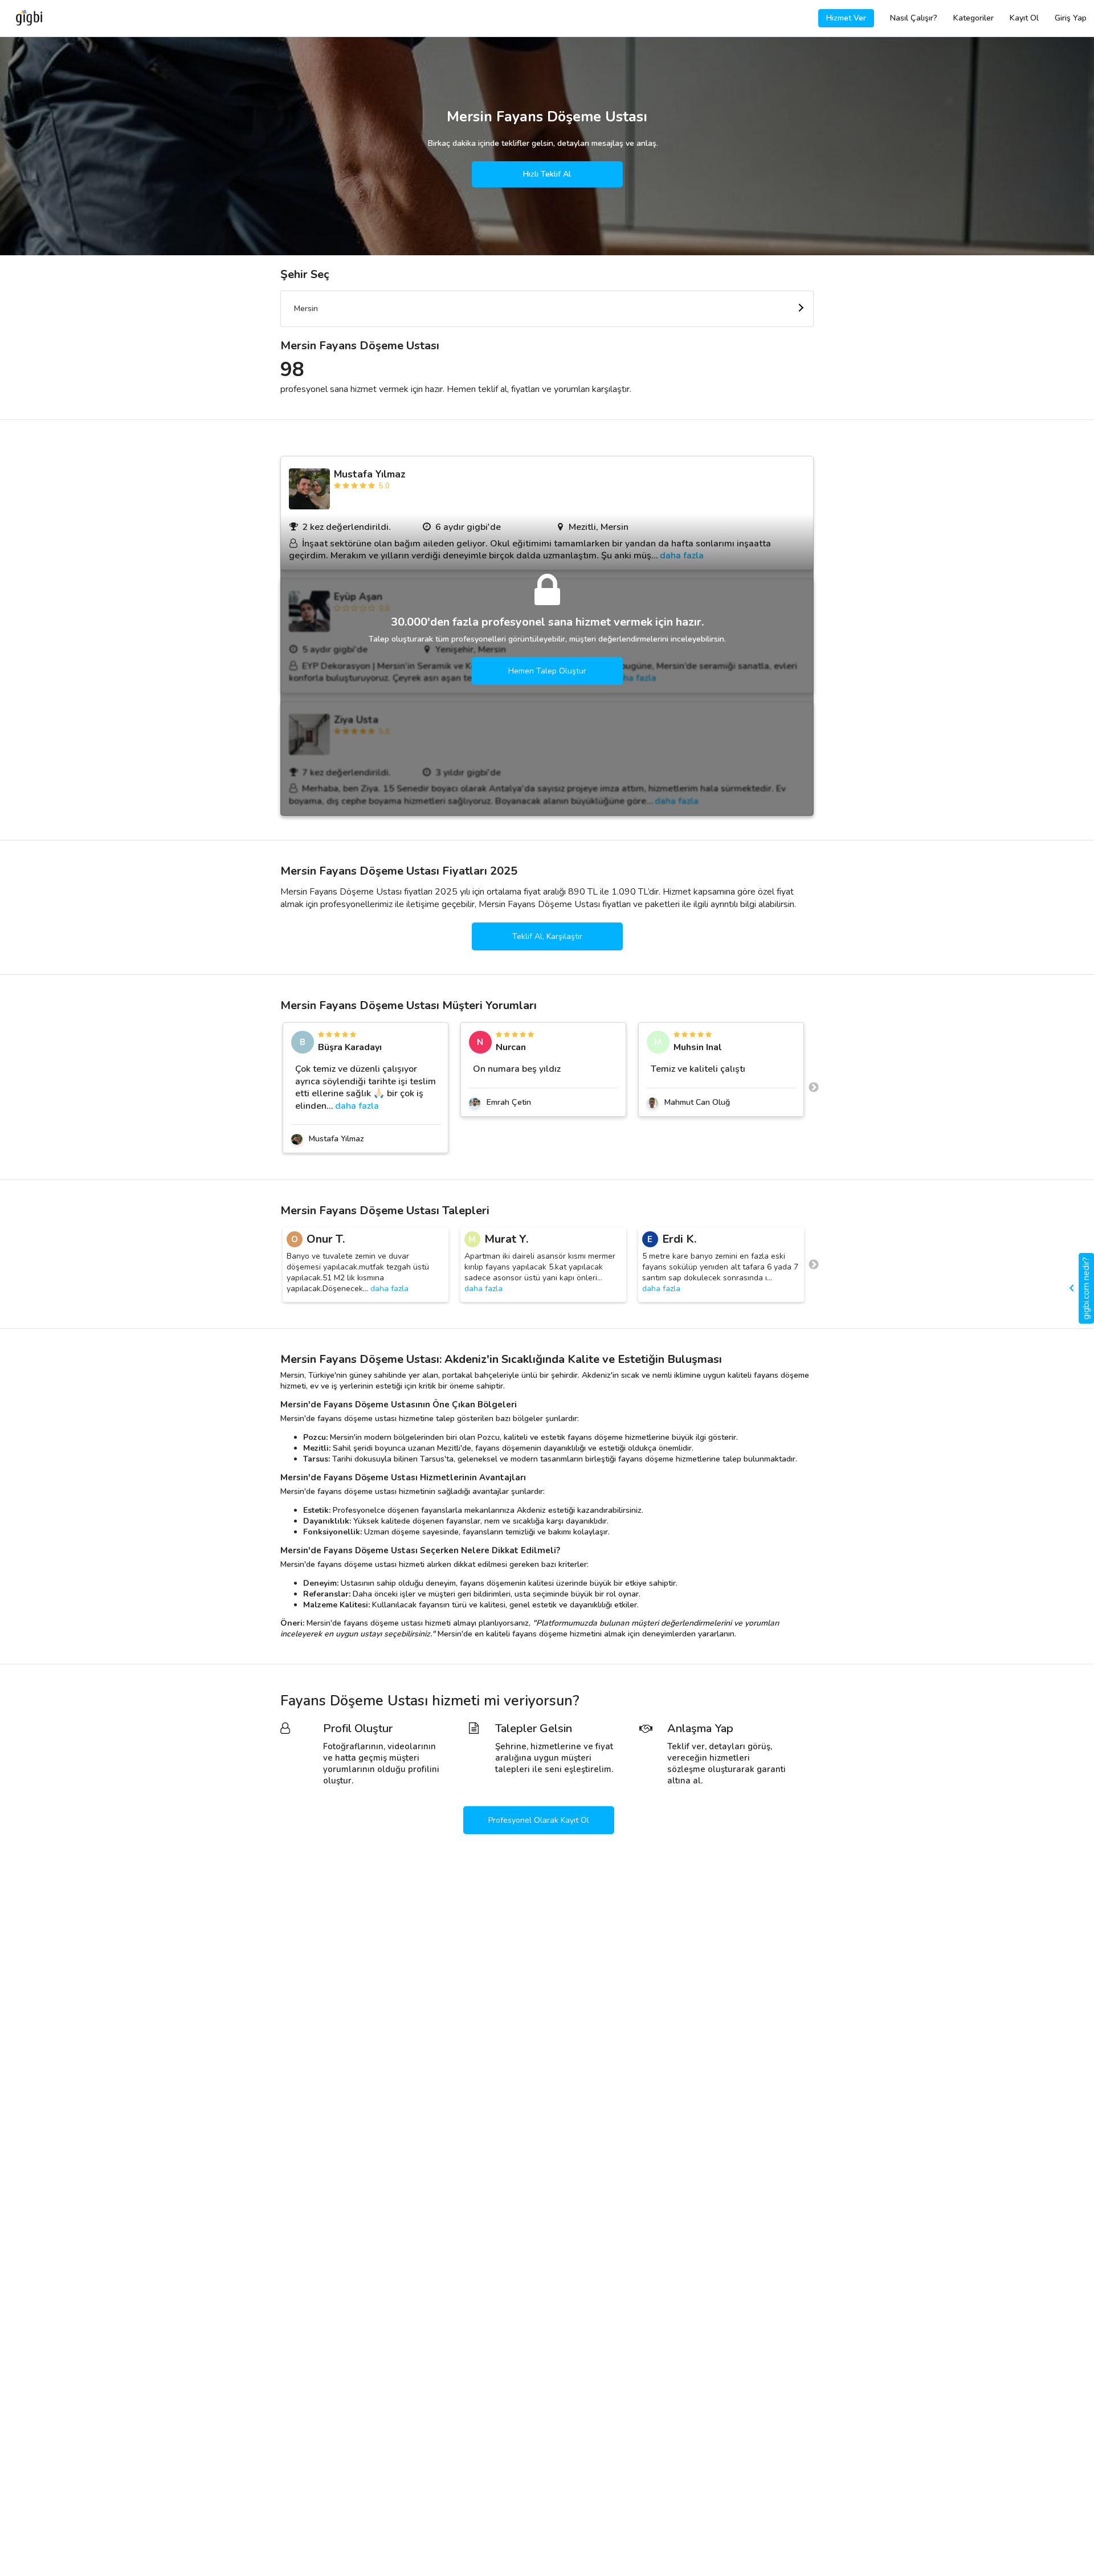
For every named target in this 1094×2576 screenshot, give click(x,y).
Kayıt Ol (1024, 18)
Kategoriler (973, 18)
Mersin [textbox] (306, 309)
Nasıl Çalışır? (914, 18)
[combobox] (547, 309)
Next (814, 1088)
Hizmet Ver (846, 18)
